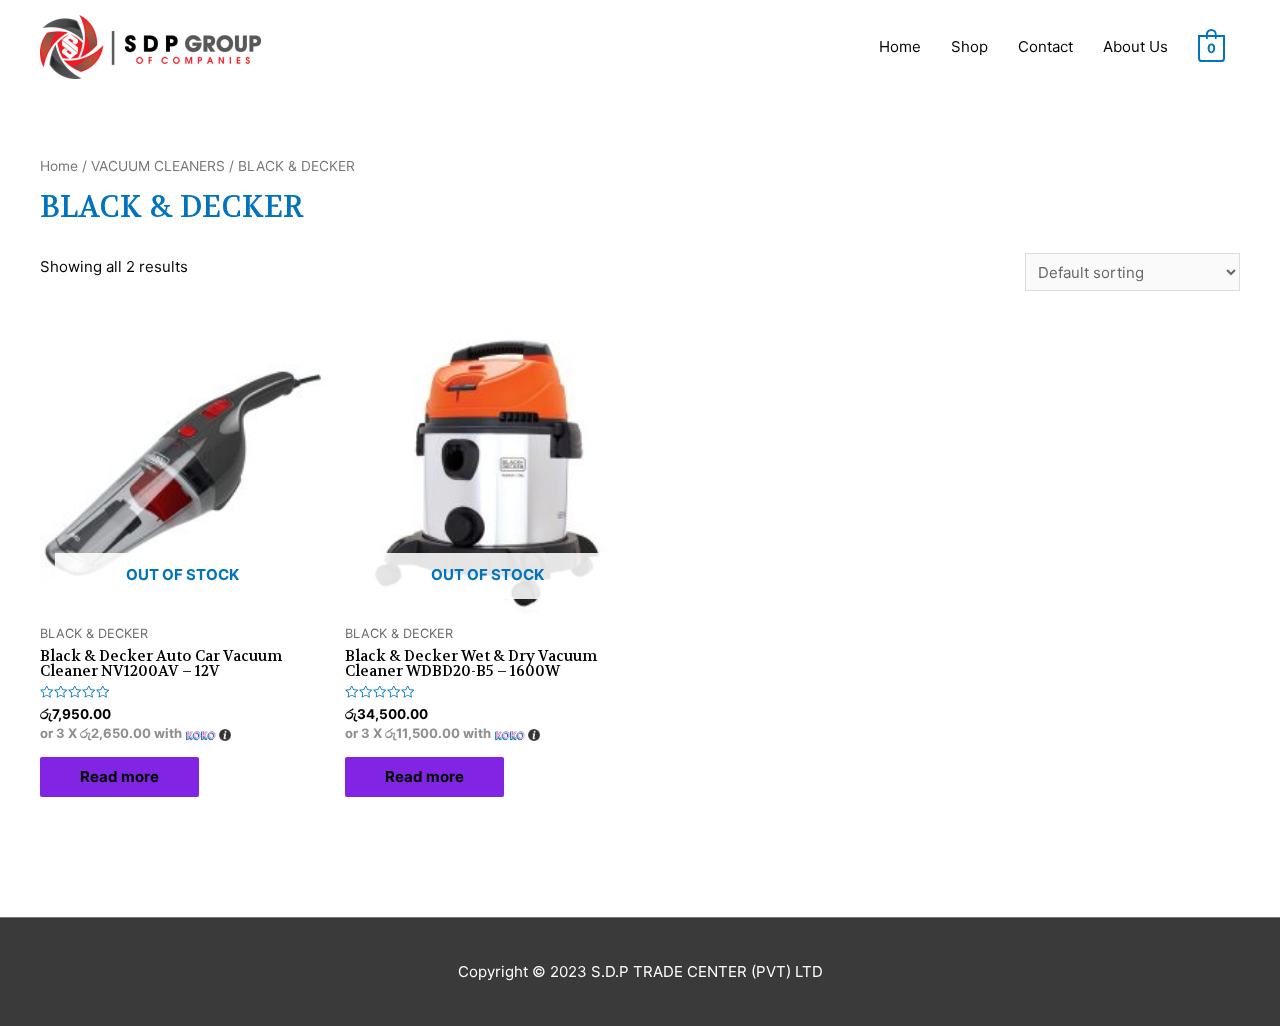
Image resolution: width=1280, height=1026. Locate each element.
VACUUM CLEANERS (158, 166)
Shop (969, 46)
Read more (119, 776)
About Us (1135, 46)
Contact (1045, 46)
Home (900, 46)
